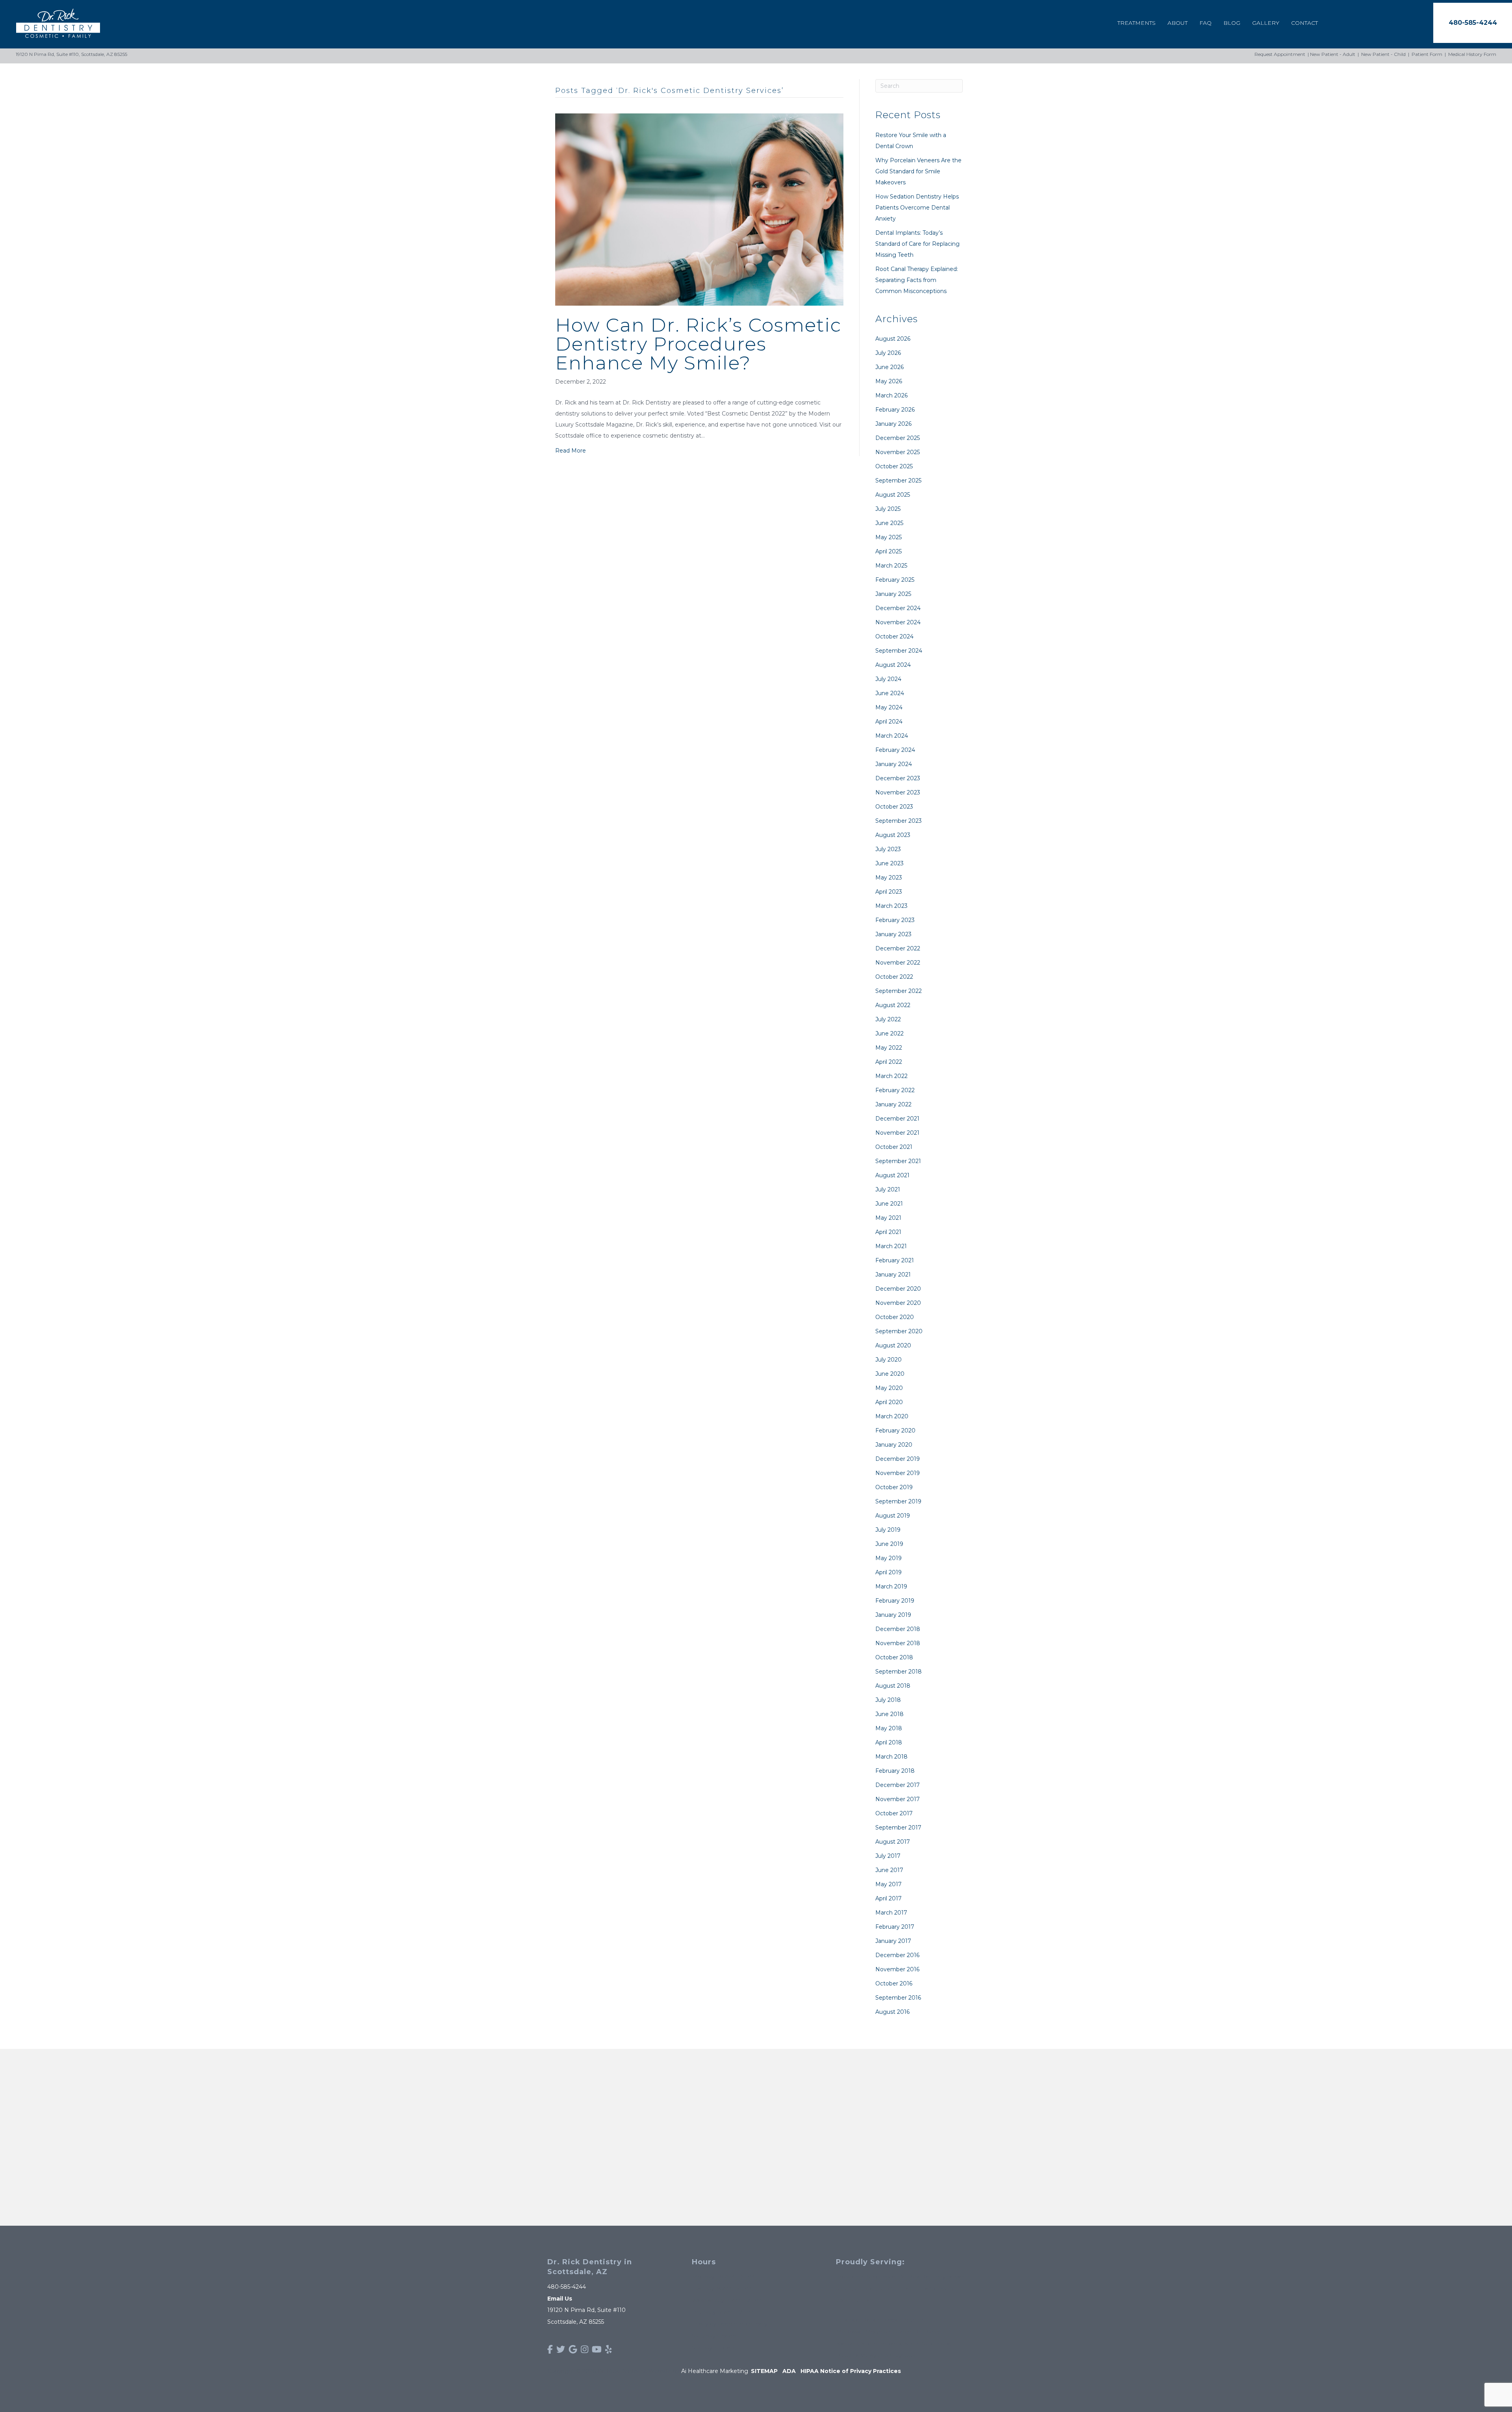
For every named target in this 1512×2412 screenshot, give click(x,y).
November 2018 (898, 1643)
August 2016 (892, 2012)
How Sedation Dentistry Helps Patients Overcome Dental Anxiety (917, 208)
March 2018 (891, 1757)
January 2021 (893, 1275)
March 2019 (891, 1586)
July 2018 (888, 1700)
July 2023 (888, 849)
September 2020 (899, 1331)
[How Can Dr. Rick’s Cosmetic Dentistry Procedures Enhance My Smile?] (699, 209)
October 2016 (894, 1983)
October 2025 (894, 466)
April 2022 (889, 1062)
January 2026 (893, 424)
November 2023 (898, 792)
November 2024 (898, 622)
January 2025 (893, 594)
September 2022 (899, 991)
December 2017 (898, 1785)
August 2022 (893, 1005)
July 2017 (888, 1856)
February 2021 (895, 1260)
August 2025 (893, 495)
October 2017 (894, 1813)
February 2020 (895, 1431)
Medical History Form (1472, 54)
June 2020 (890, 1374)
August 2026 (893, 339)
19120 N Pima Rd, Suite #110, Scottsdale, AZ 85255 (71, 54)
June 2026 (889, 367)
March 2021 (891, 1246)
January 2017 (893, 1941)
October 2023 (894, 807)
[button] (1473, 23)
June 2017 (889, 1870)
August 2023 (893, 835)
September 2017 (898, 1828)
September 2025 (898, 481)
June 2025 (889, 523)
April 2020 (889, 1402)
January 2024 (894, 764)
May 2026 (889, 381)
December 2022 (898, 948)
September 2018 (899, 1672)
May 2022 (889, 1048)
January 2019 (893, 1615)
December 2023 (898, 778)
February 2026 (895, 410)
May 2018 (889, 1728)
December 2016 (897, 1955)
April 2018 (889, 1742)
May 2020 (889, 1388)
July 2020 (888, 1360)
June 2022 (889, 1033)
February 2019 (895, 1601)
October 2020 (895, 1317)
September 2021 (898, 1161)
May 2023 (889, 878)
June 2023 (889, 863)
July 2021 (888, 1189)
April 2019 (888, 1572)
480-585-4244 (567, 2287)
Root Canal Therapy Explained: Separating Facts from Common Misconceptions (917, 280)
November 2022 (898, 963)
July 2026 (888, 353)
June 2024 (890, 693)
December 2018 (898, 1629)
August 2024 (893, 665)
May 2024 (889, 707)
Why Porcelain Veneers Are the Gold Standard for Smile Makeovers (918, 171)
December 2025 (898, 438)
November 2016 (897, 1969)
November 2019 (898, 1473)
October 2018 (894, 1657)
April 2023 (889, 892)
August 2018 (893, 1686)
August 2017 (893, 1842)
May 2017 (888, 1884)
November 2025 (898, 452)
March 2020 (892, 1416)
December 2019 (898, 1459)
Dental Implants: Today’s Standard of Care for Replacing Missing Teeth (917, 244)
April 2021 (888, 1232)
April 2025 (888, 551)
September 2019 (898, 1501)
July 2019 (888, 1530)
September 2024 (899, 651)
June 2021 (889, 1204)
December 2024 (898, 608)
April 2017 (888, 1898)
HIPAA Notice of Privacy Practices (851, 2371)
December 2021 (897, 1119)
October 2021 (894, 1147)
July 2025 (888, 509)
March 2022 (891, 1076)
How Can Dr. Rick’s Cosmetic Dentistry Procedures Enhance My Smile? (698, 344)
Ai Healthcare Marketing (715, 2371)
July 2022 (888, 1019)
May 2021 (888, 1218)
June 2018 (889, 1714)
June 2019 (889, 1544)
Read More (571, 451)
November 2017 (898, 1799)
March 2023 (891, 906)
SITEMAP (764, 2371)
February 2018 (895, 1771)
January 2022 (893, 1104)
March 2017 (891, 1913)
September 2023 (899, 821)
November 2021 (897, 1133)
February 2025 (895, 580)
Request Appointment (1280, 54)
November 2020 (898, 1303)
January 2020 (894, 1445)
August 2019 (893, 1516)
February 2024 (895, 750)
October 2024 (894, 636)
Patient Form (1427, 54)
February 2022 (895, 1090)
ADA (789, 2371)
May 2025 (888, 537)
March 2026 (891, 395)
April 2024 (889, 722)
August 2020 (893, 1345)
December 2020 (898, 1289)
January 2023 (893, 934)
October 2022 (894, 977)
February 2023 (895, 920)
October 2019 (894, 1487)
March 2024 (892, 736)
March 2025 (891, 566)
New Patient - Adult (1333, 54)
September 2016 (898, 1998)
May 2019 (888, 1558)
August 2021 (892, 1175)
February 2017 (895, 1927)
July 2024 (888, 679)
